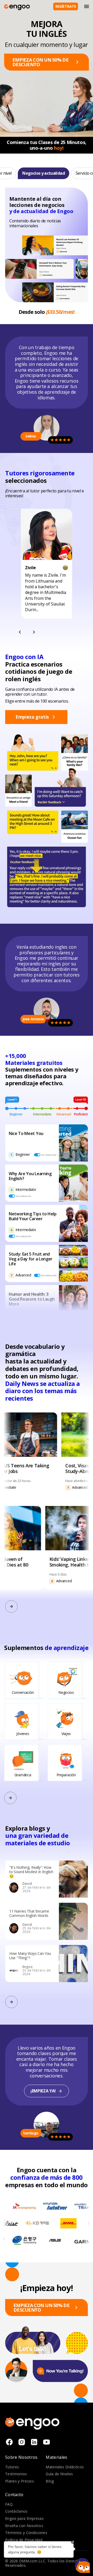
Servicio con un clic (66, 173)
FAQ (9, 2504)
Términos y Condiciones (26, 2533)
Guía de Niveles (59, 2474)
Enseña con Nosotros (24, 2526)
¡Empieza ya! (43, 2091)
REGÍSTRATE (66, 6)
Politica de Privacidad (24, 2540)
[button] (82, 2565)
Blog (50, 2481)
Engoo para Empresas (24, 2518)
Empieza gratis (32, 717)
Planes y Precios (20, 2481)
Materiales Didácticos (65, 2467)
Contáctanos (16, 2511)
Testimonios (16, 2474)
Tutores (12, 2467)
